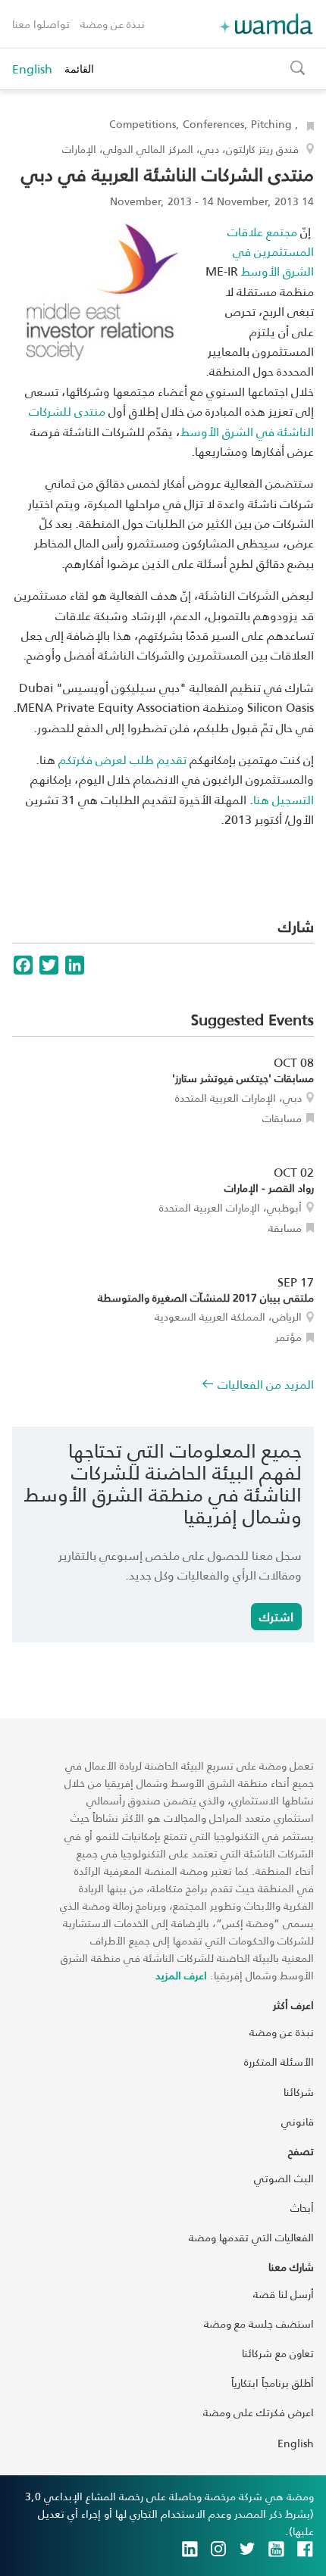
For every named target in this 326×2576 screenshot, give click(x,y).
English (32, 69)
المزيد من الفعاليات (266, 1384)
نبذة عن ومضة (113, 24)
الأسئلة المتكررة (279, 2061)
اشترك (276, 1616)
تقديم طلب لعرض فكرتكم (122, 759)
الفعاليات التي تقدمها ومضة (251, 2237)
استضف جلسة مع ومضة (259, 2323)
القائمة (79, 69)
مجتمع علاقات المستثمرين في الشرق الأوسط (271, 251)
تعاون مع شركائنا (278, 2353)
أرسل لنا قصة (284, 2294)
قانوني (298, 2121)
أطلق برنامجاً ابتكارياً (273, 2383)
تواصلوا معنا (41, 24)
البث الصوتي (284, 2178)
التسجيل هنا (284, 799)
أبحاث (302, 2208)
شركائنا (299, 2092)
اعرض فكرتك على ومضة (259, 2412)
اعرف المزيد (181, 1975)
